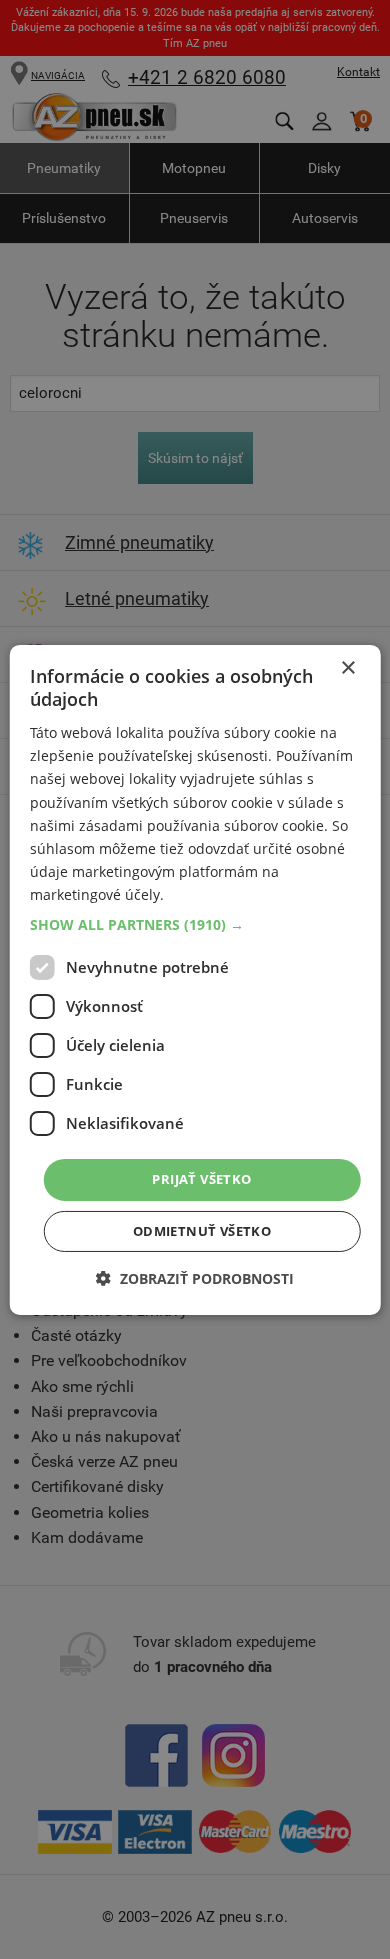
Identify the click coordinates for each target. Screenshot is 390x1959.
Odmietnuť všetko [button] (202, 1231)
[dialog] (195, 979)
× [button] (347, 667)
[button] (195, 925)
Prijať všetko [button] (201, 1179)
